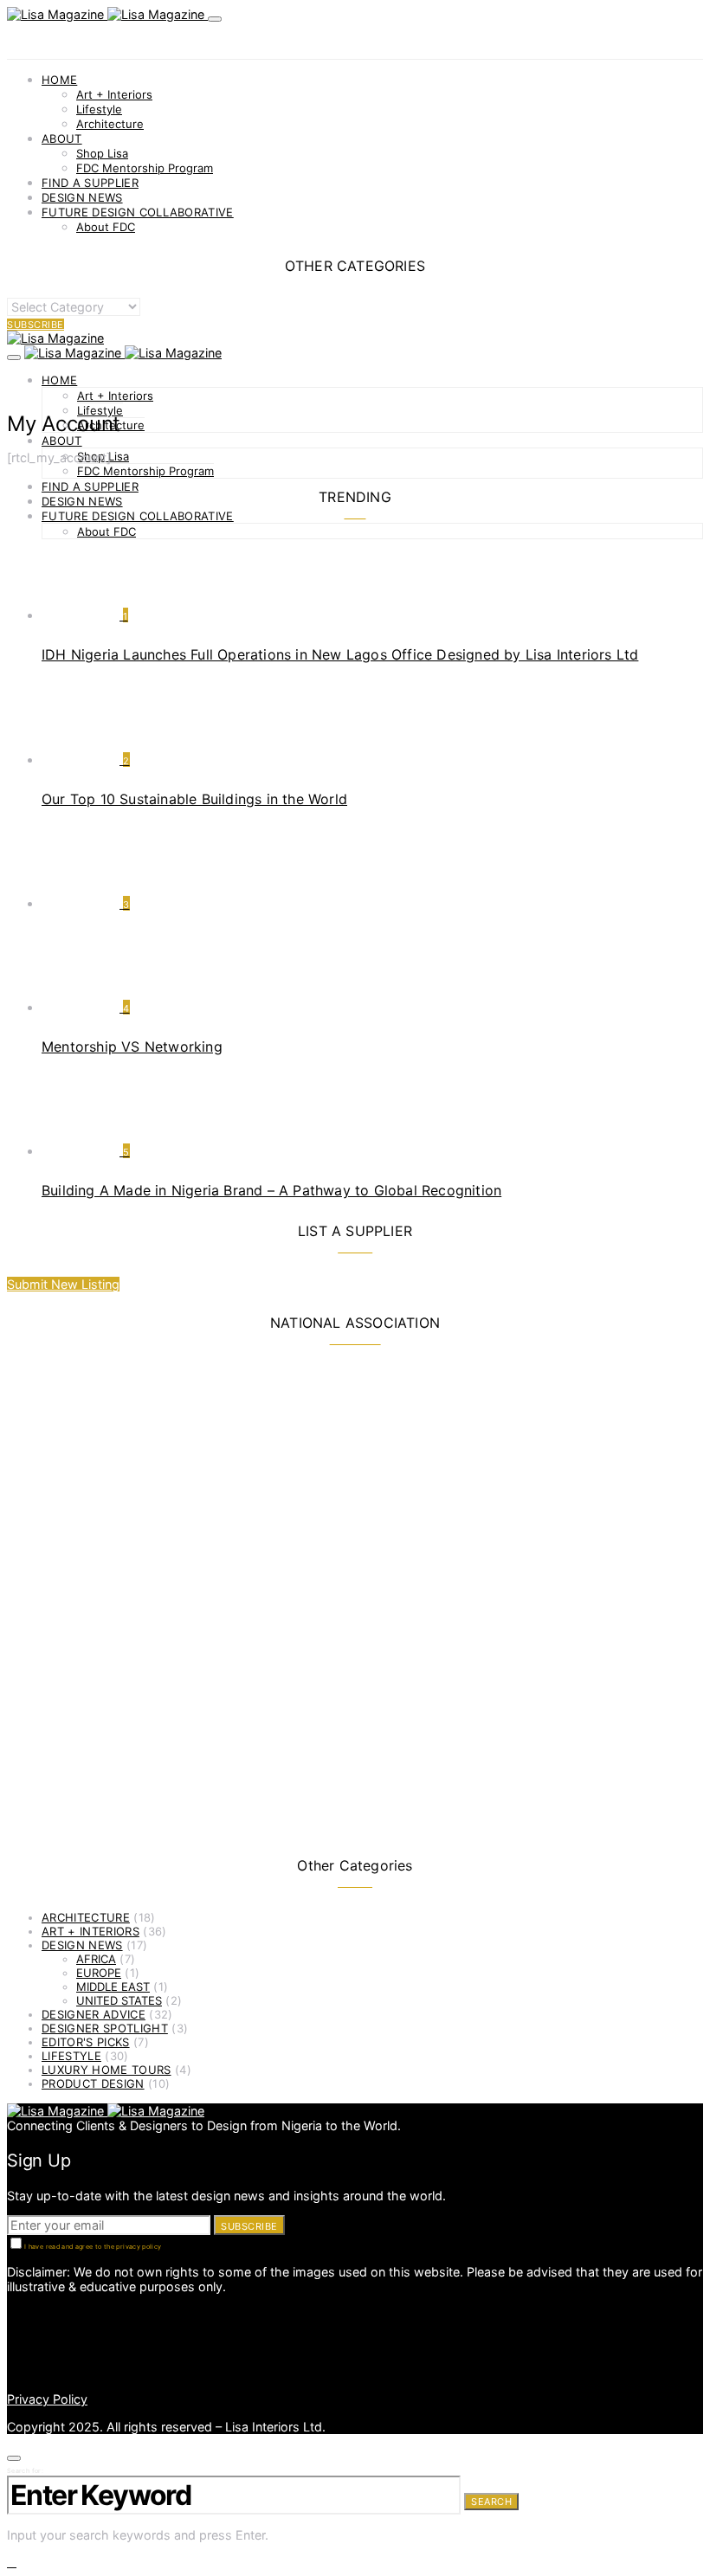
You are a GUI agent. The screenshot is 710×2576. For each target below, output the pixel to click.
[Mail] (12, 2357)
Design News (82, 1945)
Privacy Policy (47, 2399)
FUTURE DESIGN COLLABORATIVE (138, 212)
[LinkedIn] (12, 2313)
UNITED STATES (119, 2000)
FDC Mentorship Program (145, 168)
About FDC (106, 227)
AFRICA (96, 1959)
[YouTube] (12, 2372)
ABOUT (62, 138)
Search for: (25, 2471)
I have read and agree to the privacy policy (93, 2247)
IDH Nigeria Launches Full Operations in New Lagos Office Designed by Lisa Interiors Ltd (340, 654)
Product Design (93, 2083)
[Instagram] (12, 2328)
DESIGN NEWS (82, 197)
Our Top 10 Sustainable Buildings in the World (194, 799)
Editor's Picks (86, 2042)
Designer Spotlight (105, 2028)
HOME (59, 80)
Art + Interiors (114, 94)
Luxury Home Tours (106, 2070)
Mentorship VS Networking (132, 1046)
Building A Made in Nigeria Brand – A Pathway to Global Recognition (271, 1190)
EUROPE (99, 1973)
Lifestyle (99, 109)
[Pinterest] (12, 2343)
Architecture (110, 124)
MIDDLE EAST (113, 1987)
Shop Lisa (102, 153)
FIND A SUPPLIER (90, 183)
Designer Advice (94, 2014)
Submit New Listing (63, 1284)
